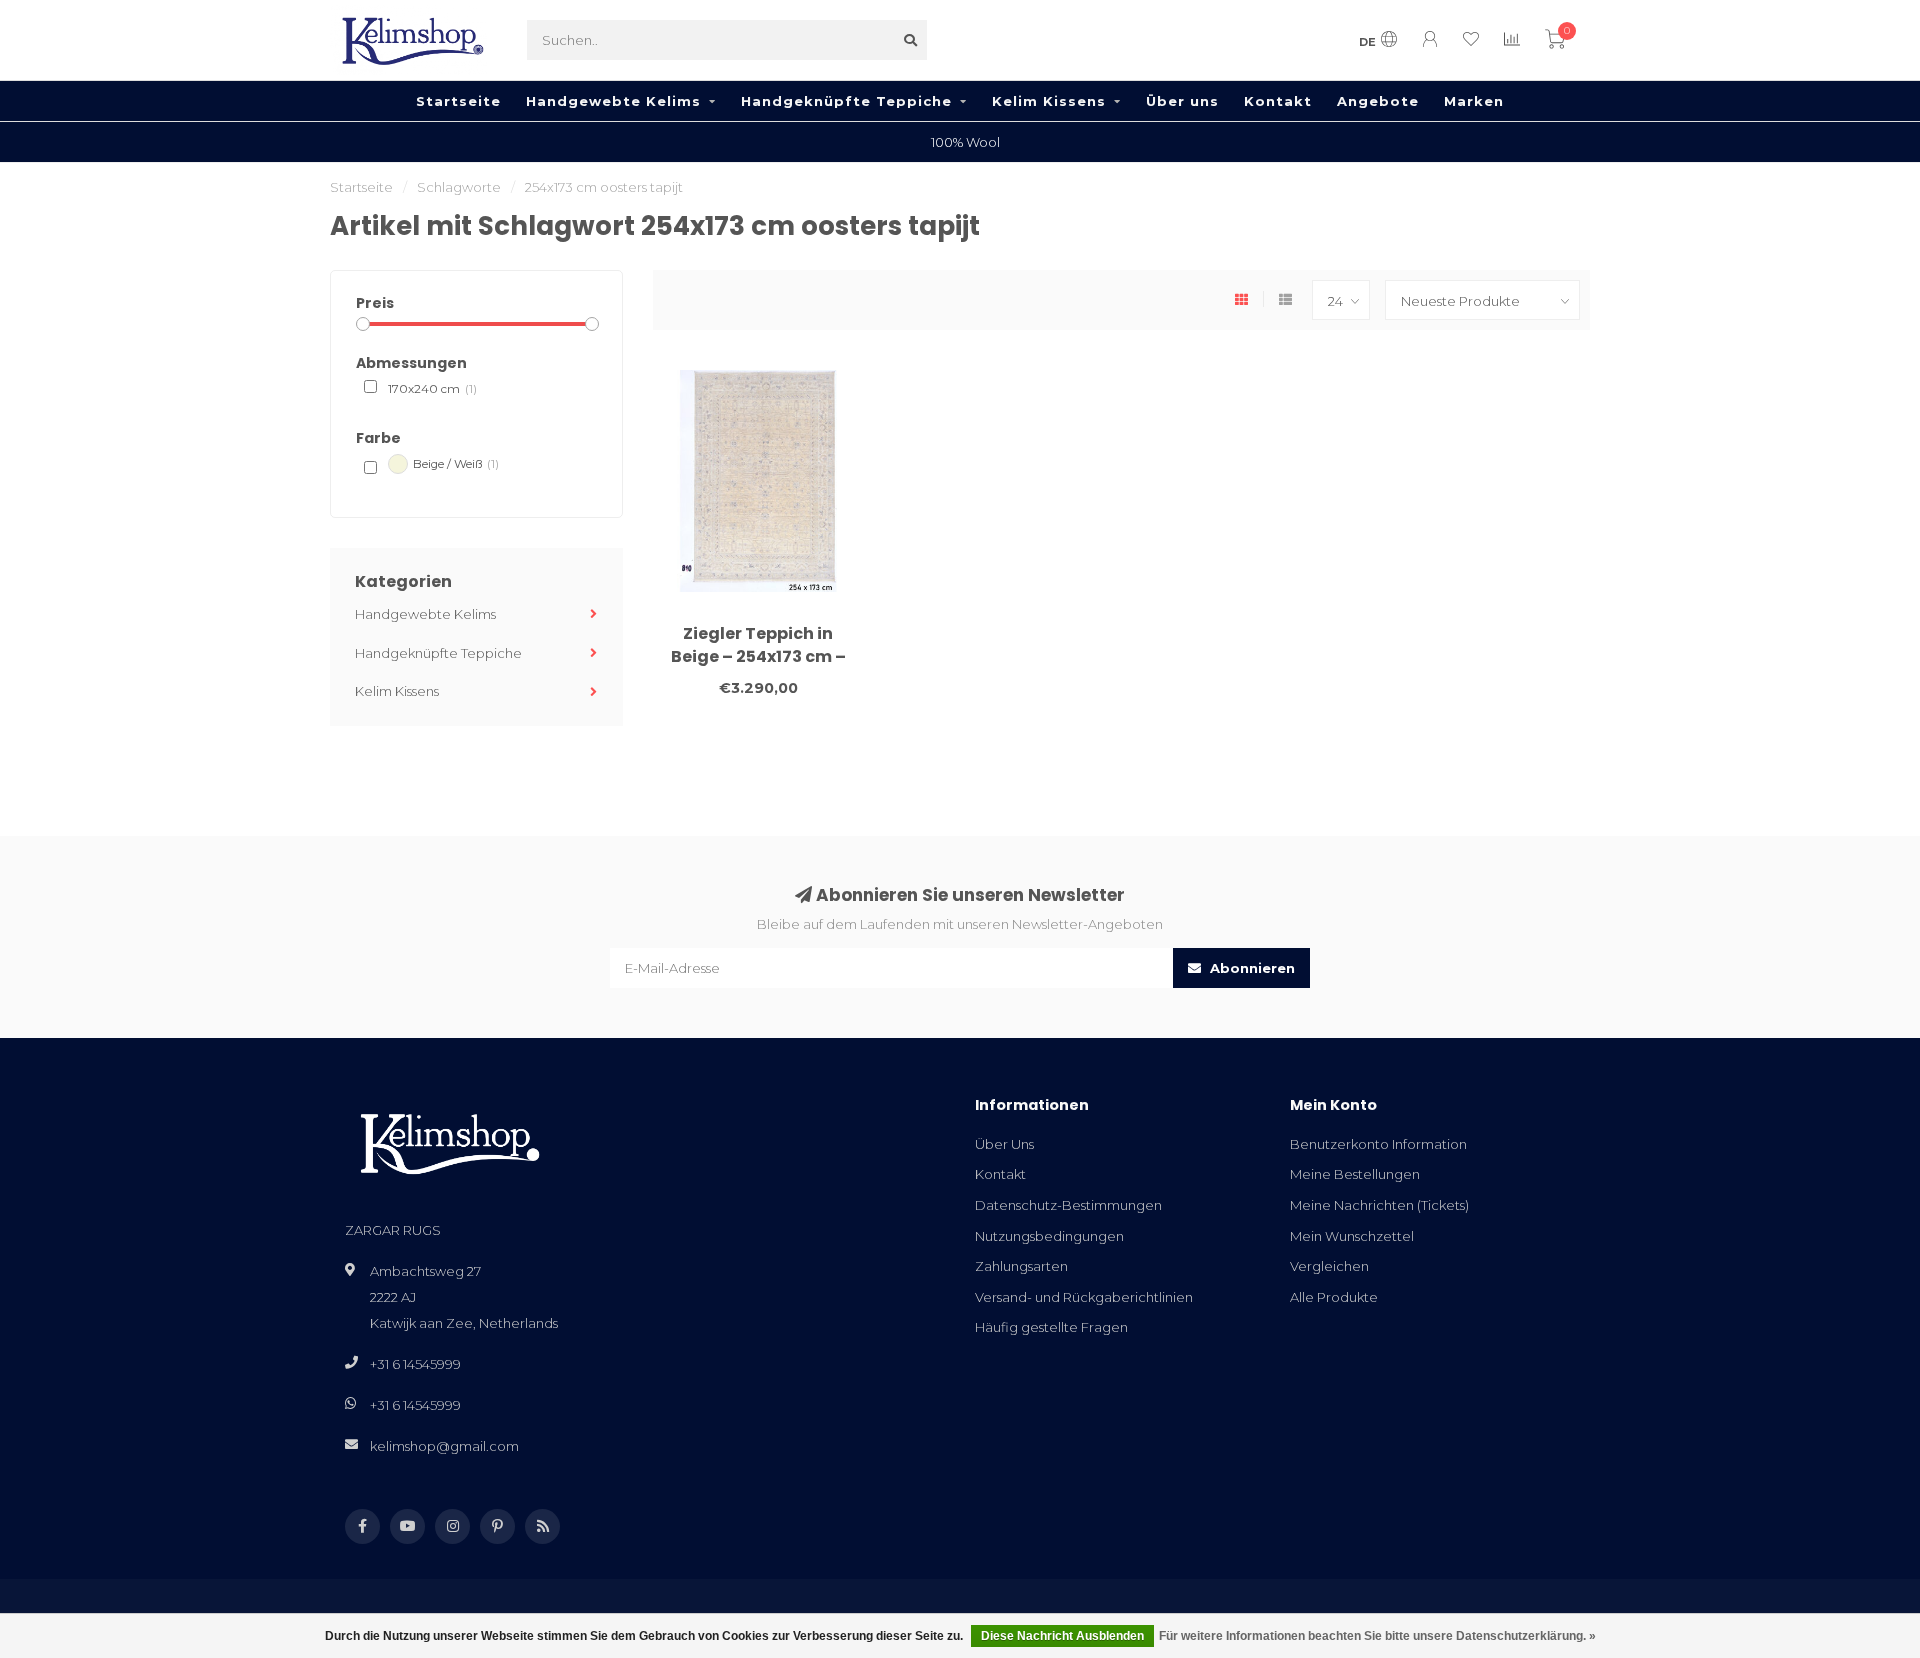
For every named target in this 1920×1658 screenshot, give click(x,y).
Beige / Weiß (456, 464)
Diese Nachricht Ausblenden (1062, 1636)
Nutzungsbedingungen (1049, 1236)
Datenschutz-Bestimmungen (1068, 1205)
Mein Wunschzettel (1352, 1236)
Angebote (1378, 101)
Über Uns (1004, 1144)
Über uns (1182, 101)
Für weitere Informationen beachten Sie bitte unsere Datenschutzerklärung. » (1377, 1636)
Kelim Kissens (1049, 101)
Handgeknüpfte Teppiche (846, 101)
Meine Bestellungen (1355, 1174)
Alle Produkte (1334, 1297)
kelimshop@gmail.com (444, 1446)
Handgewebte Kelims (613, 101)
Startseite (458, 101)
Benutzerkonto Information (1378, 1144)
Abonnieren (1250, 968)
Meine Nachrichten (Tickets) (1379, 1205)
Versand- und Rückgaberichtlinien (1084, 1297)
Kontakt (1278, 101)
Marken (1474, 101)
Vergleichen (1329, 1266)
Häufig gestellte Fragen (1051, 1327)
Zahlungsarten (1021, 1266)
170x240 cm (432, 389)
